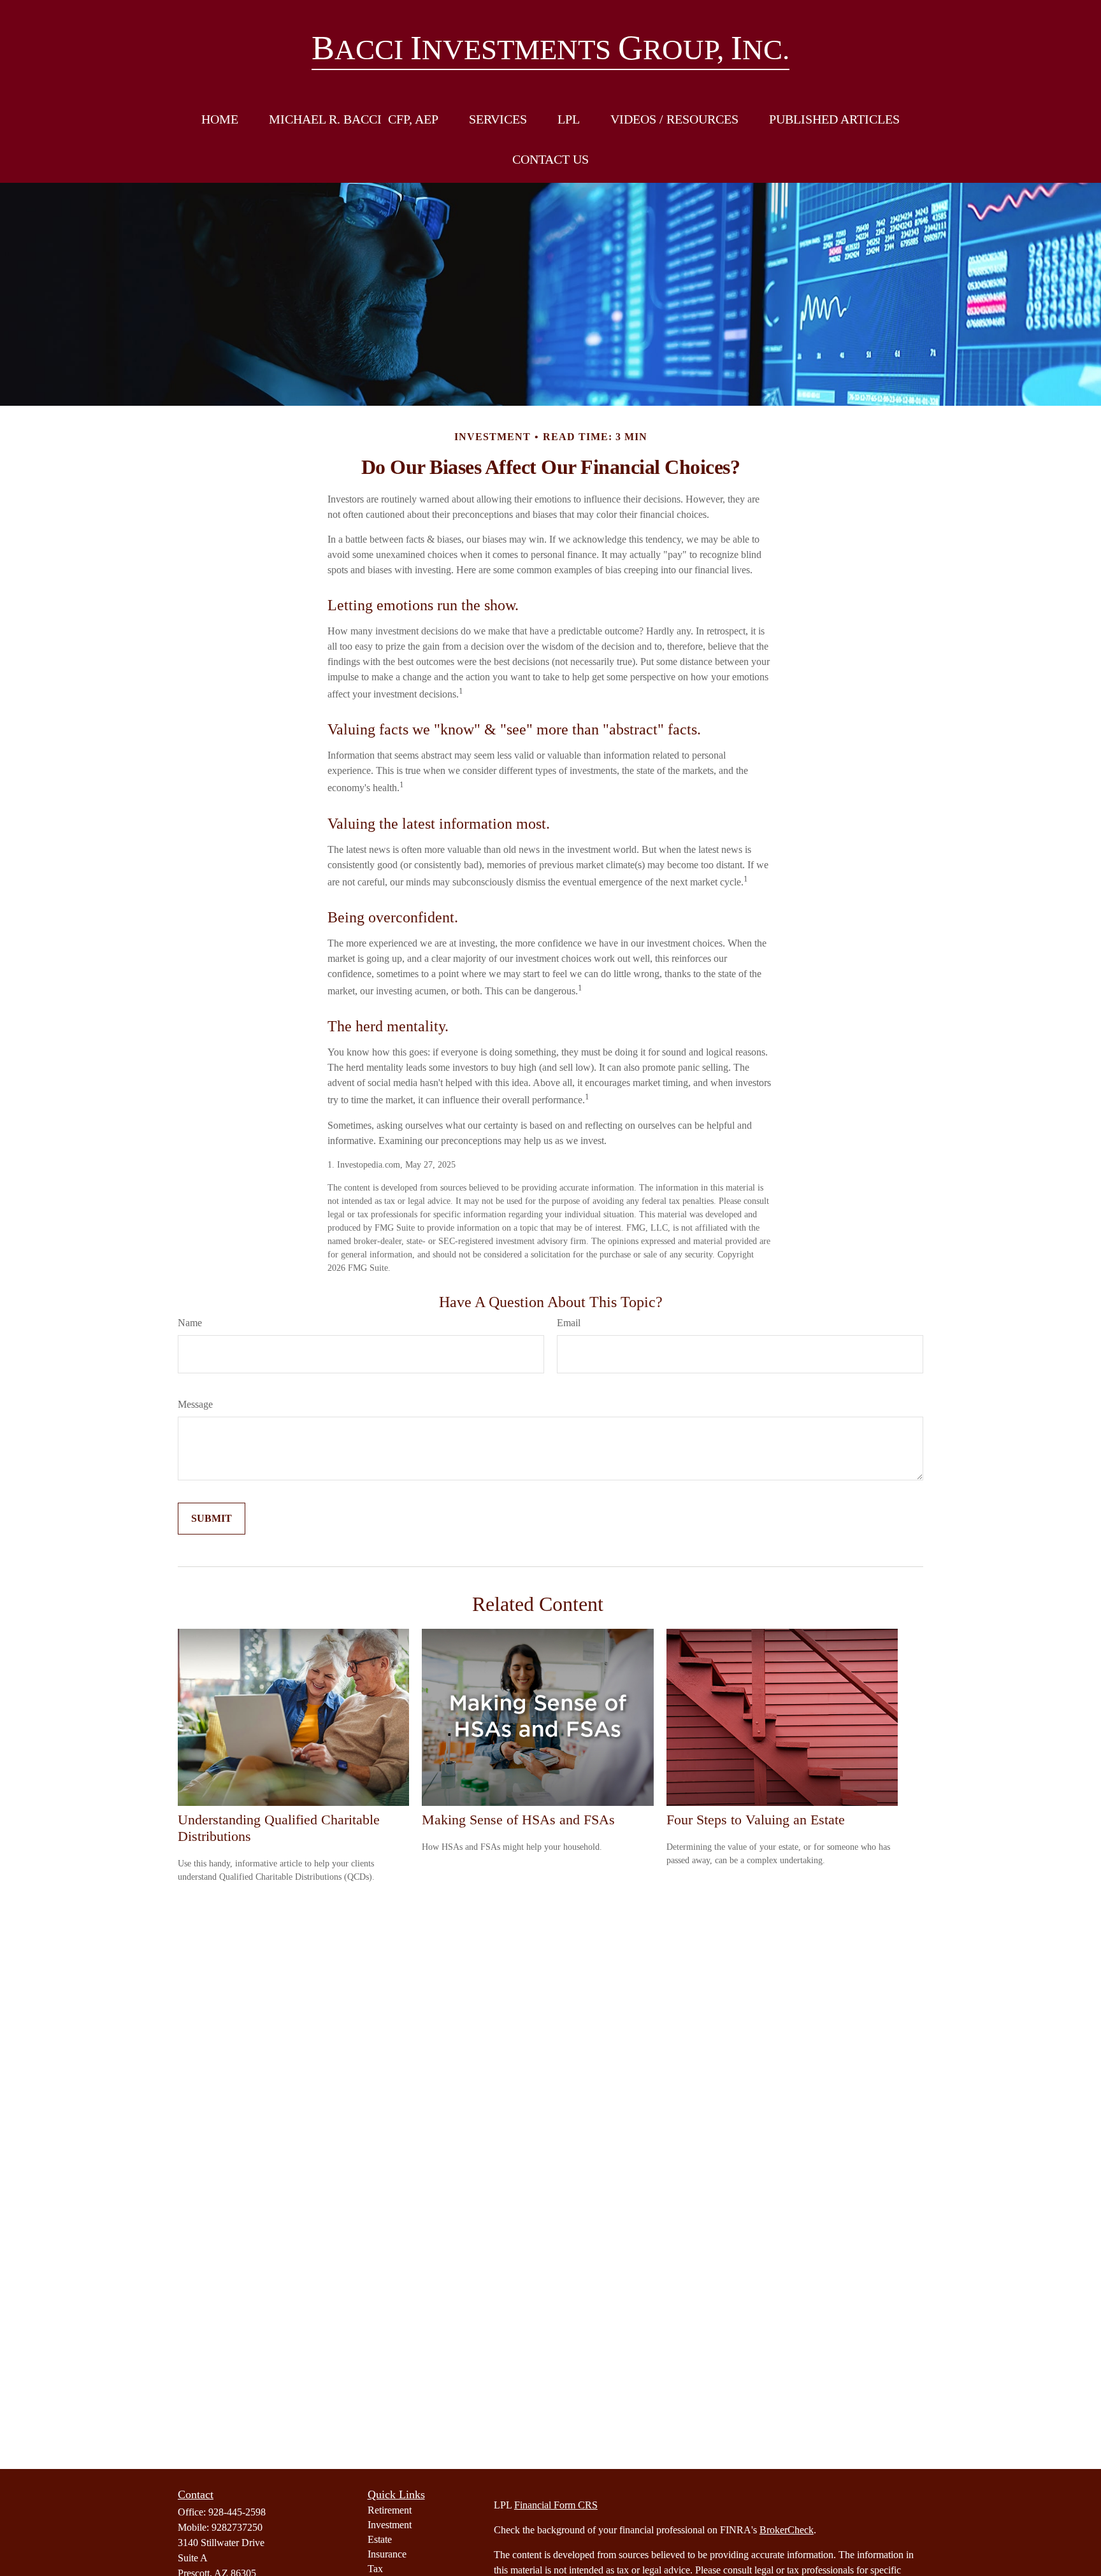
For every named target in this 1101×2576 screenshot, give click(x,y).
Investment (390, 2525)
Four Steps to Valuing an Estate (756, 1820)
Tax (375, 2569)
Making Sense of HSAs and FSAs (518, 1820)
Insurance (387, 2554)
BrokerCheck (787, 2530)
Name (190, 1323)
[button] (220, 119)
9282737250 (237, 2527)
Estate (380, 2539)
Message (195, 1404)
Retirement (390, 2510)
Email (569, 1323)
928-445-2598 (237, 2512)
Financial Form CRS (556, 2505)
